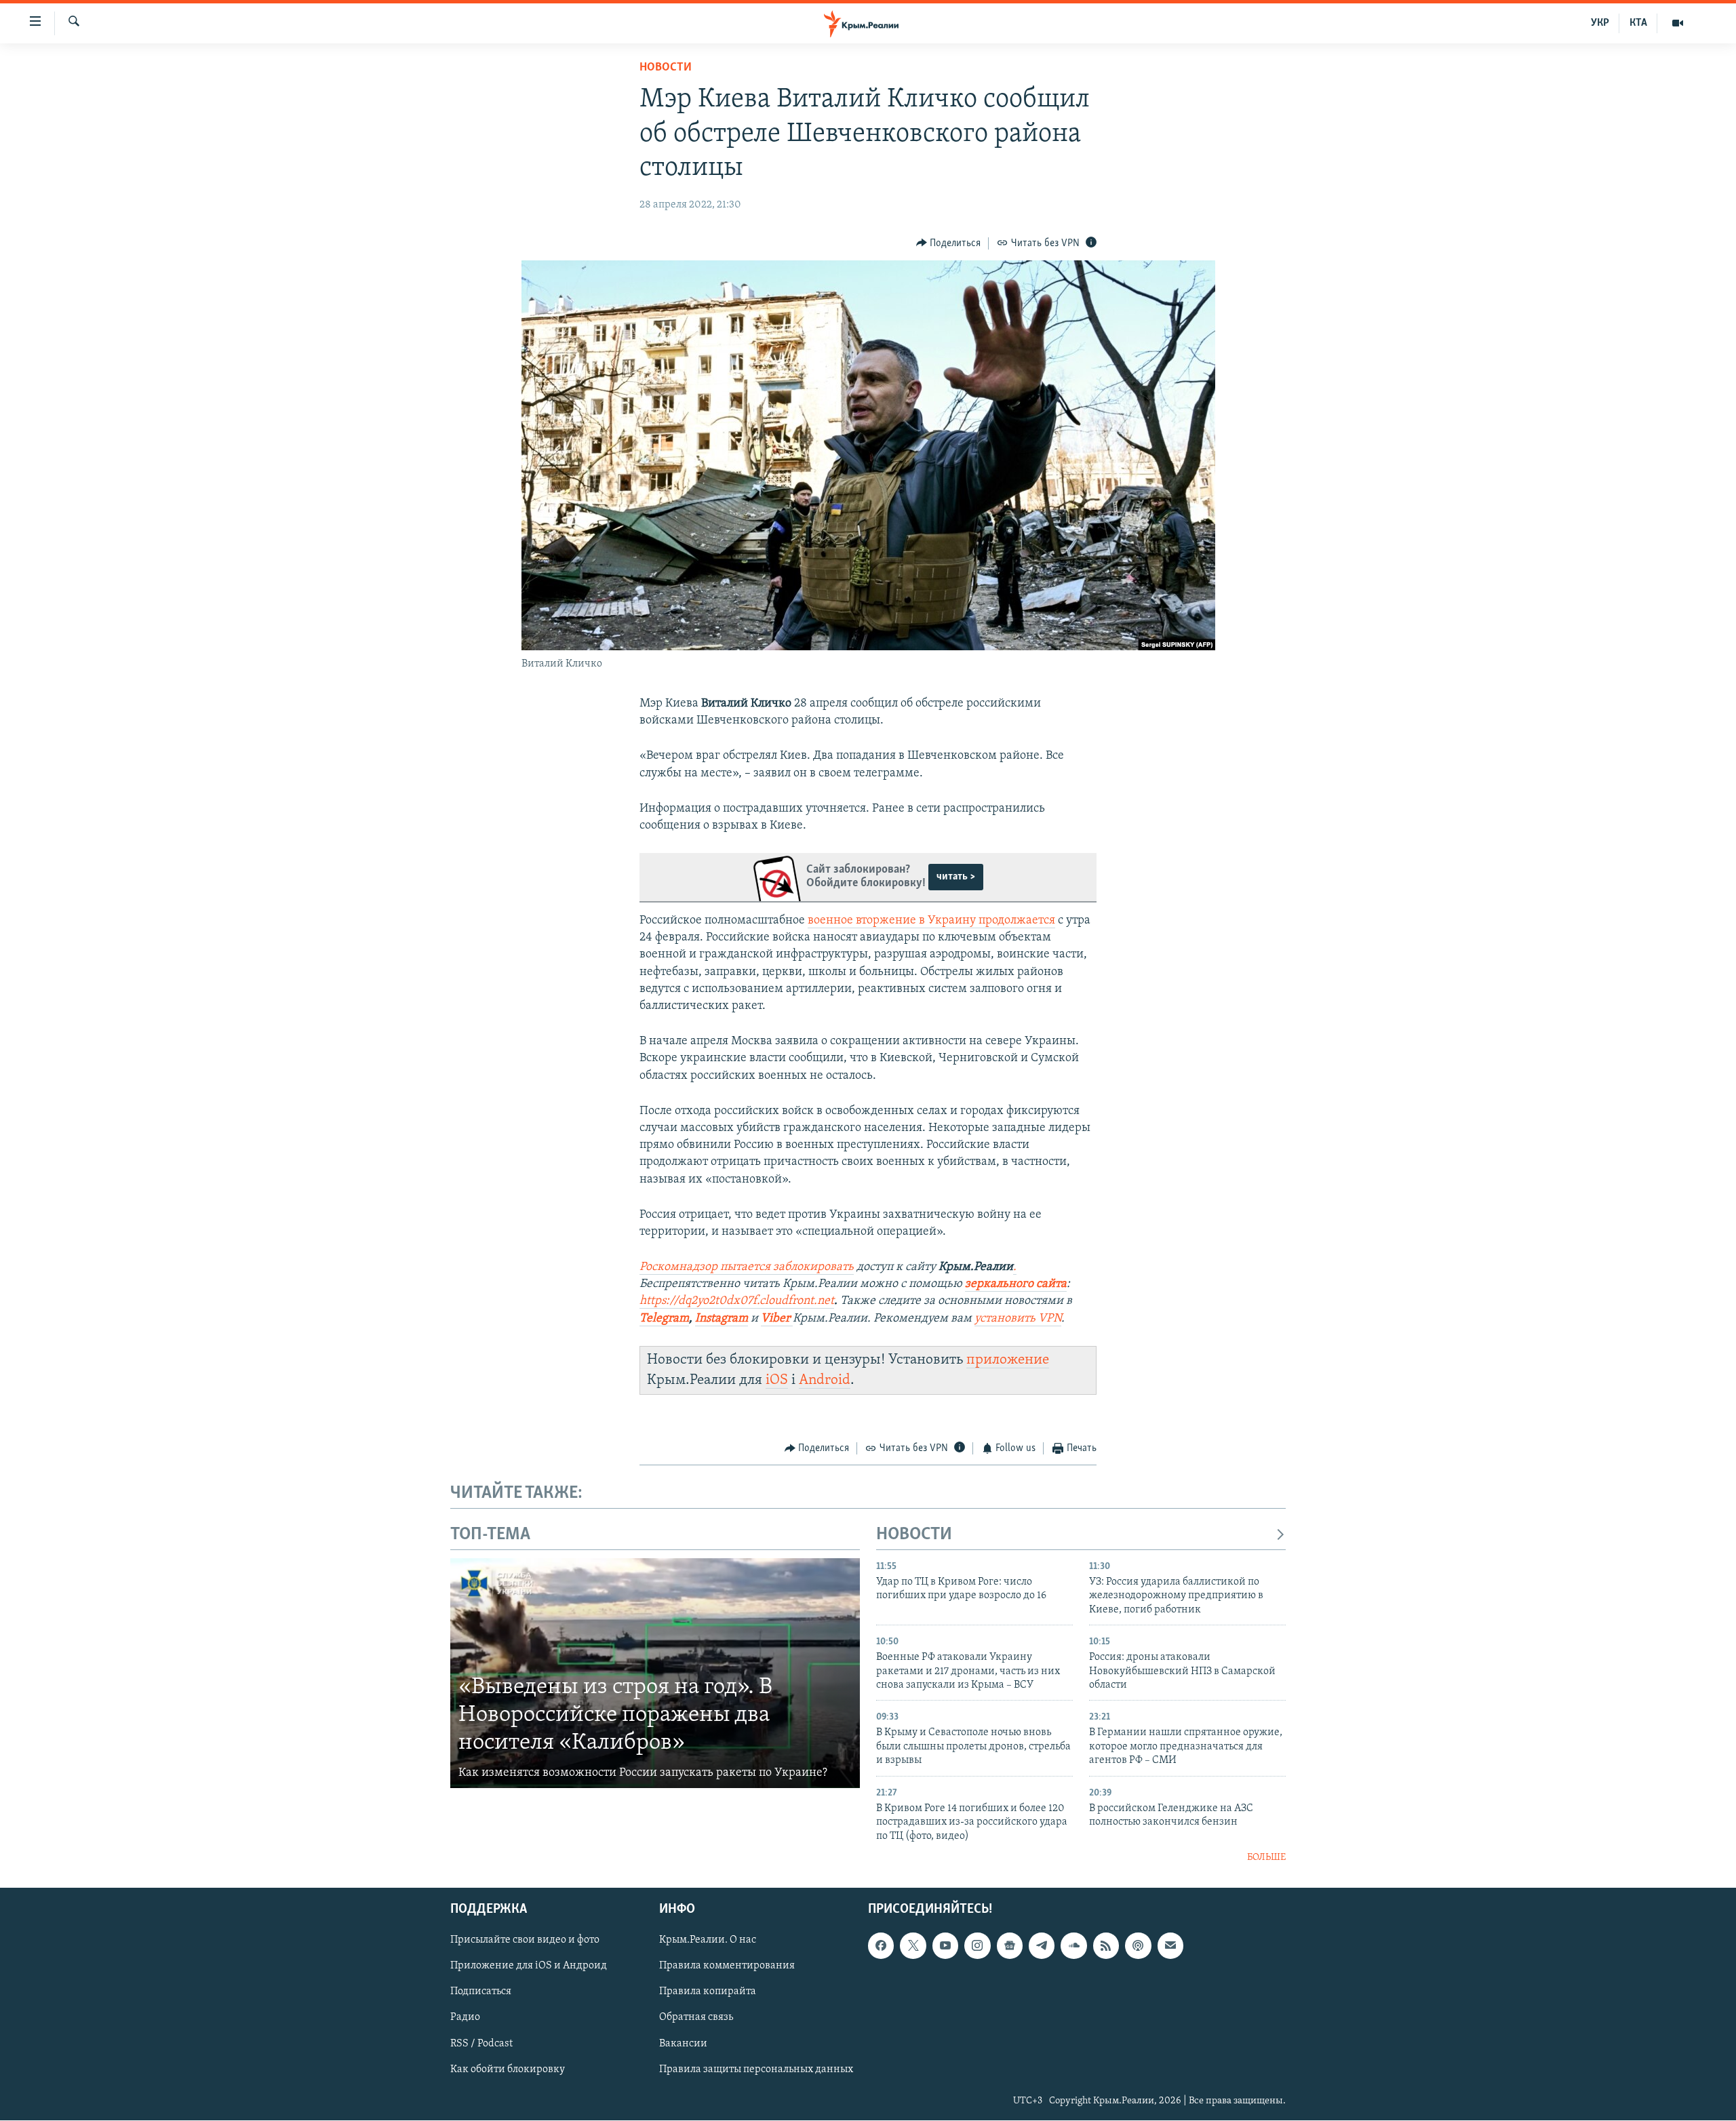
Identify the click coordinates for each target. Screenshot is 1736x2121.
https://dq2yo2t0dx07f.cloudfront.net (737, 1301)
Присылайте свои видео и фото (525, 1941)
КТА (1638, 23)
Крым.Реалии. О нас (708, 1941)
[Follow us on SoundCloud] (1073, 1946)
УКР (1600, 23)
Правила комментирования (727, 1966)
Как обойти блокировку (508, 2069)
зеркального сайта (1016, 1284)
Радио (465, 2018)
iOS (777, 1380)
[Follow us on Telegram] (1042, 1946)
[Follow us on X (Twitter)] (913, 1946)
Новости (666, 68)
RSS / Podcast (481, 2044)
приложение (1008, 1360)
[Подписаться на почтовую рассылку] (1170, 1946)
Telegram (664, 1319)
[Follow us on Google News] (1010, 1946)
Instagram (722, 1319)
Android (825, 1380)
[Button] (949, 243)
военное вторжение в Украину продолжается (931, 921)
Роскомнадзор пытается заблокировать (747, 1267)
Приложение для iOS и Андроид (529, 1966)
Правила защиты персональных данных (756, 2069)
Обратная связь (696, 2018)
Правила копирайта (708, 1992)
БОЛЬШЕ (1266, 1858)
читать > (956, 877)
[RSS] (1106, 1946)
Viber (777, 1319)
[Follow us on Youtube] (945, 1946)
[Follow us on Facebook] (881, 1946)
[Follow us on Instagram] (977, 1946)
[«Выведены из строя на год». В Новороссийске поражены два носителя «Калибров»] (655, 1673)
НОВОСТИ (914, 1535)
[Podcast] (1138, 1946)
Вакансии (683, 2044)
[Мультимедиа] (1678, 23)
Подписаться (481, 1992)
